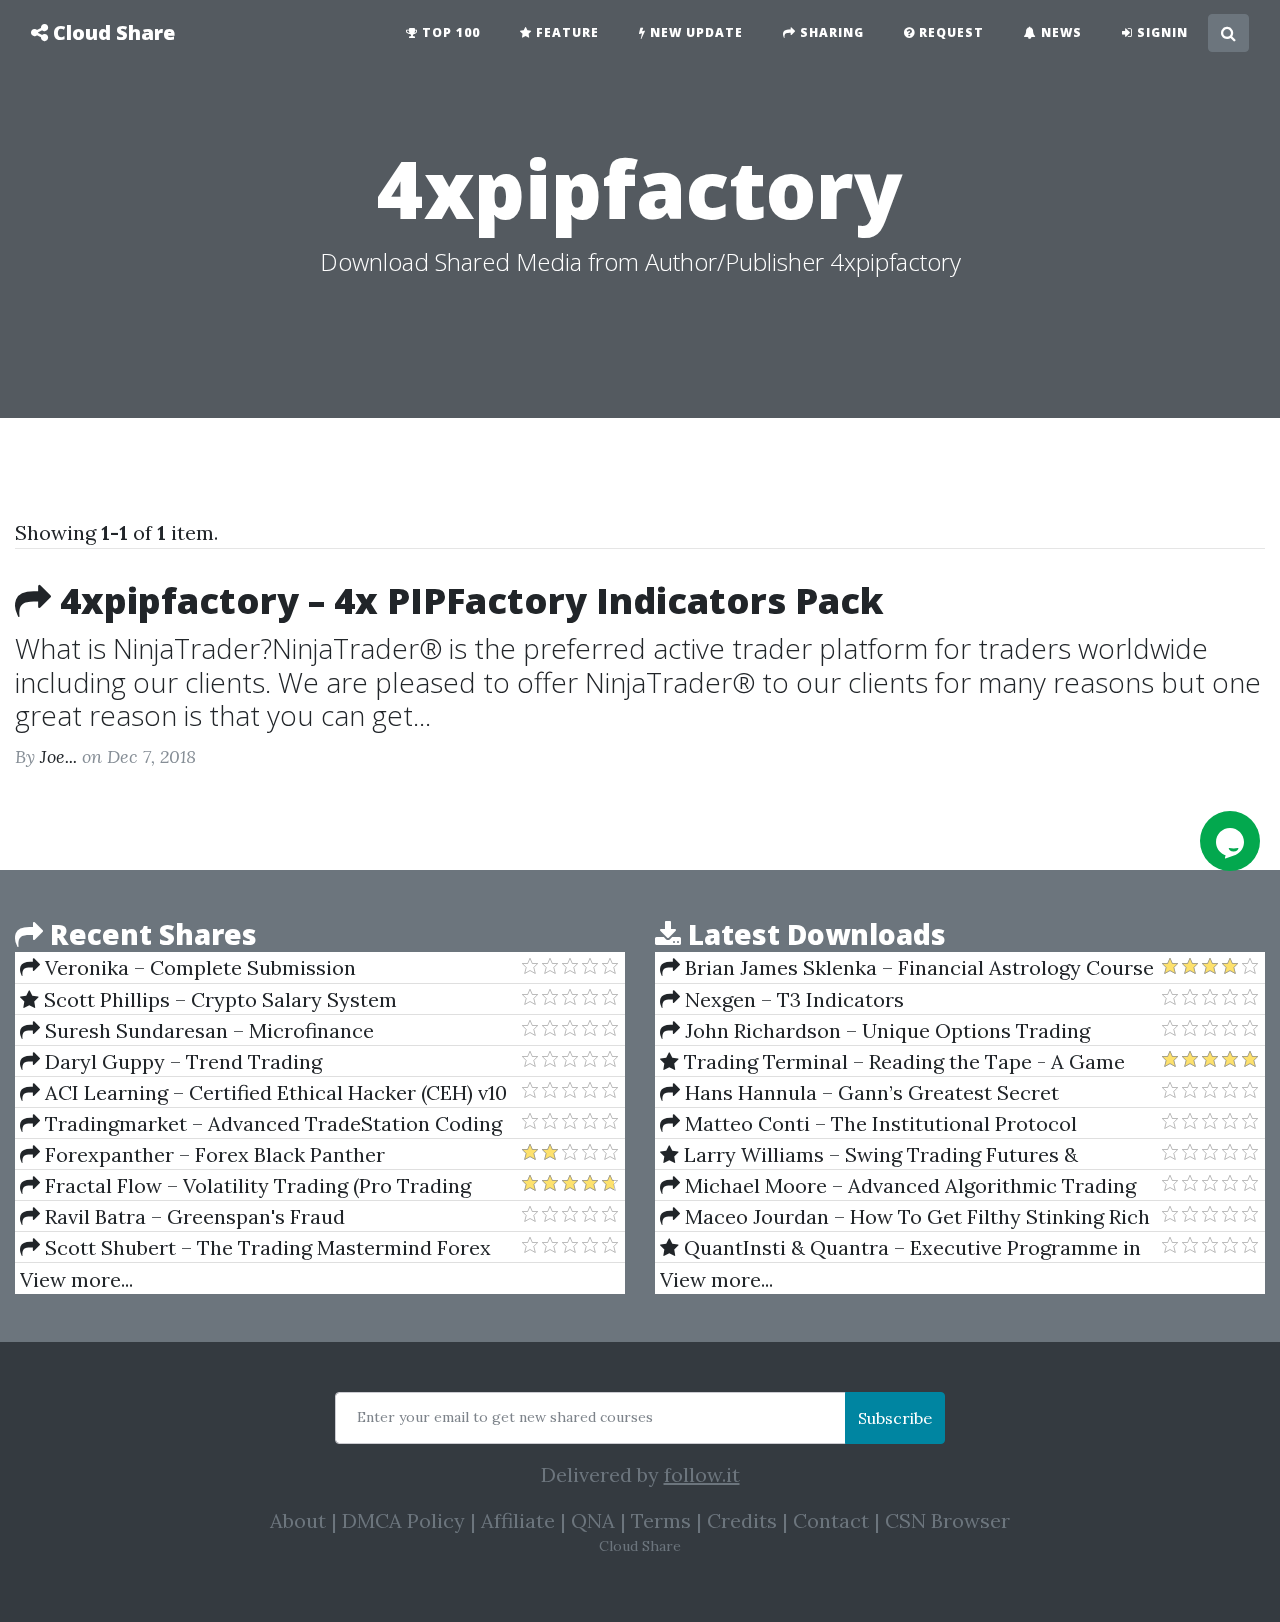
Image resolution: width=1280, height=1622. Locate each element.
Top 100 (449, 32)
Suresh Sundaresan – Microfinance (207, 1030)
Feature (565, 32)
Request (949, 32)
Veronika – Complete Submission (198, 967)
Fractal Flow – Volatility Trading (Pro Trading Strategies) (245, 1186)
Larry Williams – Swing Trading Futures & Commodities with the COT (869, 1155)
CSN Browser (947, 1520)
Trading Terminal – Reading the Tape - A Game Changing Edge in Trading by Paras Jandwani (892, 1062)
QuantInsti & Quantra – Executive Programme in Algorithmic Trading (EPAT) (900, 1248)
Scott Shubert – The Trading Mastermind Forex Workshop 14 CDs (255, 1248)
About (298, 1520)
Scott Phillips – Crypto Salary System (218, 999)
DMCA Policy (403, 1520)
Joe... (58, 756)
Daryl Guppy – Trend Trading (181, 1061)
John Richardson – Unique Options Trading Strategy (875, 1031)
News (1059, 32)
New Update (694, 32)
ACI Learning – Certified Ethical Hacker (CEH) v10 (273, 1092)
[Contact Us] (1230, 841)
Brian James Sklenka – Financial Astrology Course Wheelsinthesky (907, 968)
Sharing (830, 32)
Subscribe (895, 1418)
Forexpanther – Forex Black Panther (212, 1154)
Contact (831, 1520)
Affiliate (518, 1520)
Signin (1160, 32)
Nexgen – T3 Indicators (792, 999)
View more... (76, 1279)
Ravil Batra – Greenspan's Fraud (192, 1216)
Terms (661, 1520)
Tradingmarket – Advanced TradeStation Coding (271, 1123)
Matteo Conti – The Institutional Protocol (878, 1123)
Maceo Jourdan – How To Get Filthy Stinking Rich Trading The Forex (905, 1217)
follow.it (702, 1474)
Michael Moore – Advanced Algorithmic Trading (908, 1185)
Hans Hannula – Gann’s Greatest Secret (869, 1092)
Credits (742, 1520)
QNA (593, 1520)
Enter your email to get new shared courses (505, 1417)
